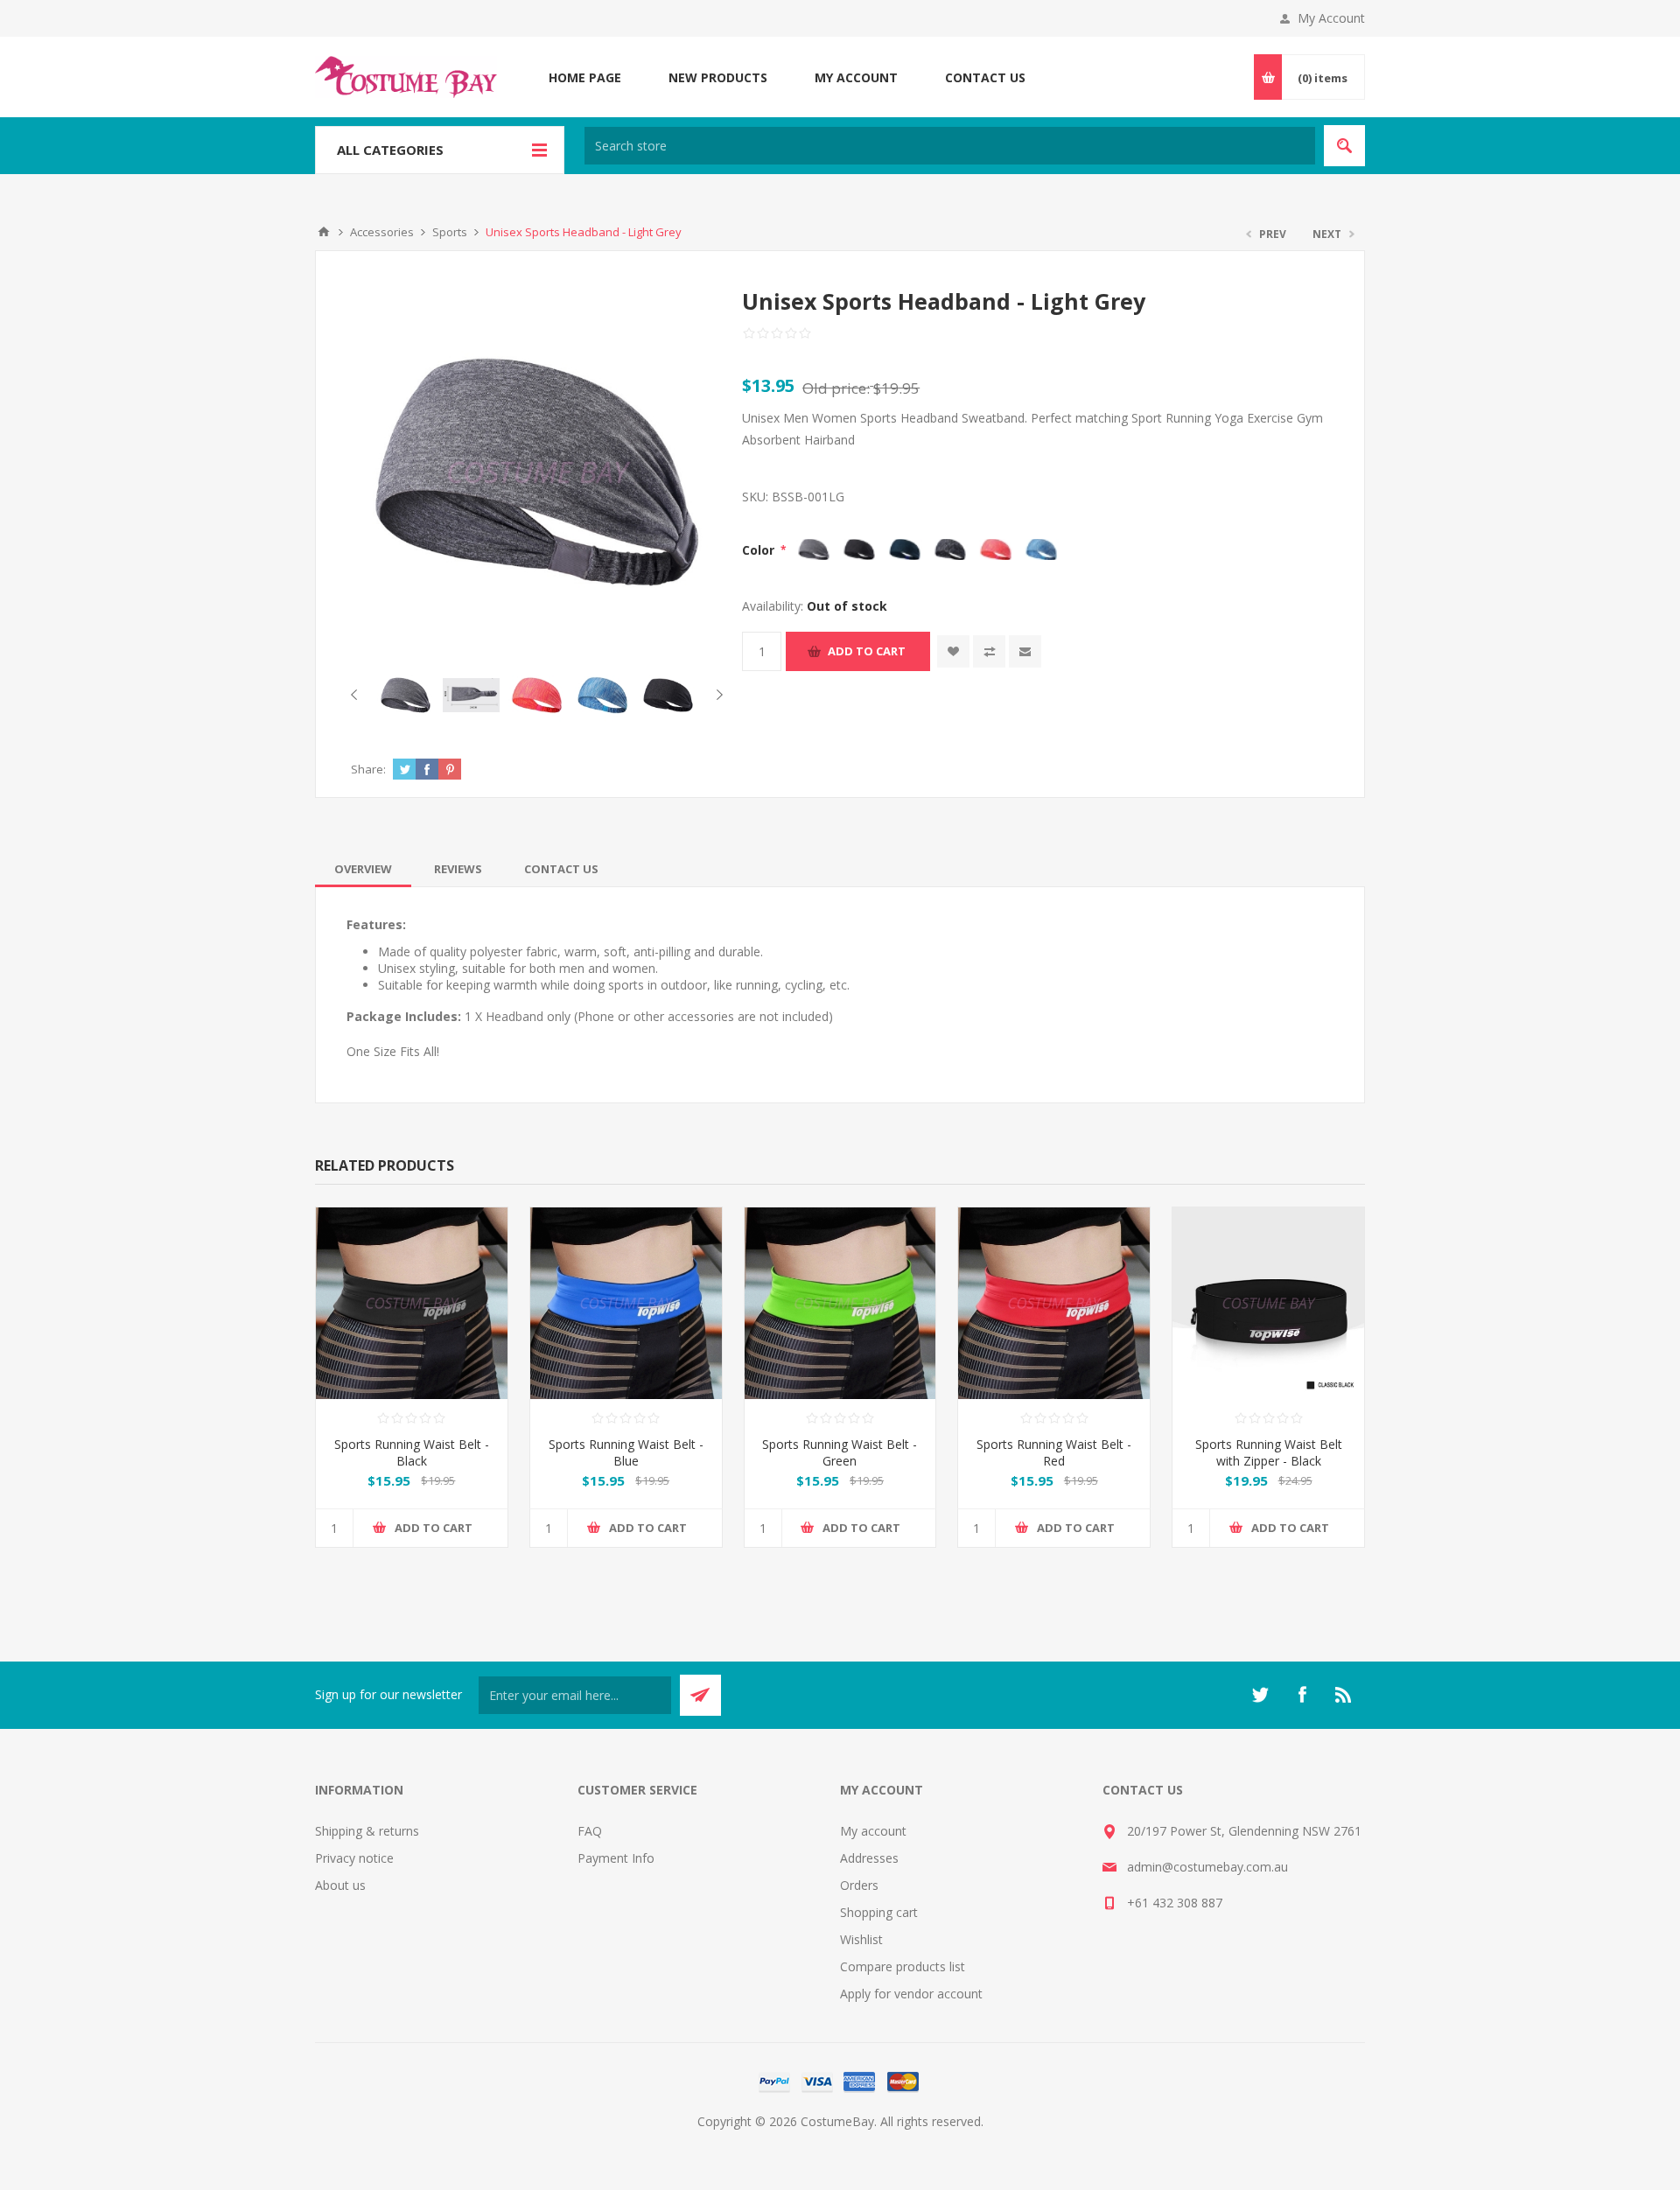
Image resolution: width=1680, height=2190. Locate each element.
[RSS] (1344, 1695)
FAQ (590, 1831)
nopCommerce (875, 2142)
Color (760, 550)
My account (873, 1831)
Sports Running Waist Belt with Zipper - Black (1269, 1452)
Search (1344, 146)
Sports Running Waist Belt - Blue (626, 1452)
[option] (406, 695)
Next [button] (716, 695)
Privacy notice (354, 1858)
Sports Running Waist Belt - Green (840, 1452)
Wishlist (861, 1939)
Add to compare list (989, 651)
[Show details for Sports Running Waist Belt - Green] (840, 1303)
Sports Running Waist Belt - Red (1054, 1452)
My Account (1331, 18)
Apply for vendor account (911, 1994)
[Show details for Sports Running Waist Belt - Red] (1054, 1303)
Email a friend (1025, 651)
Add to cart (867, 651)
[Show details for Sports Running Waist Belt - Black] (412, 1303)
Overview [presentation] (363, 869)
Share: (368, 769)
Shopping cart (879, 1912)
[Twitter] (1260, 1695)
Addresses (869, 1858)
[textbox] (950, 146)
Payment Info (616, 1858)
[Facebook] (1302, 1695)
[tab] (363, 869)
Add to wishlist (953, 651)
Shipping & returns (367, 1831)
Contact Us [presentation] (561, 869)
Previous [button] (357, 695)
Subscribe (700, 1695)
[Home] (324, 232)
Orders (859, 1885)
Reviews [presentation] (458, 869)
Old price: (836, 388)
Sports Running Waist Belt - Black (412, 1452)
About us (340, 1885)
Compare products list (903, 1966)
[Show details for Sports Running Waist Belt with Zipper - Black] (1268, 1303)
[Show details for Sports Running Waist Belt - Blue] (626, 1303)
